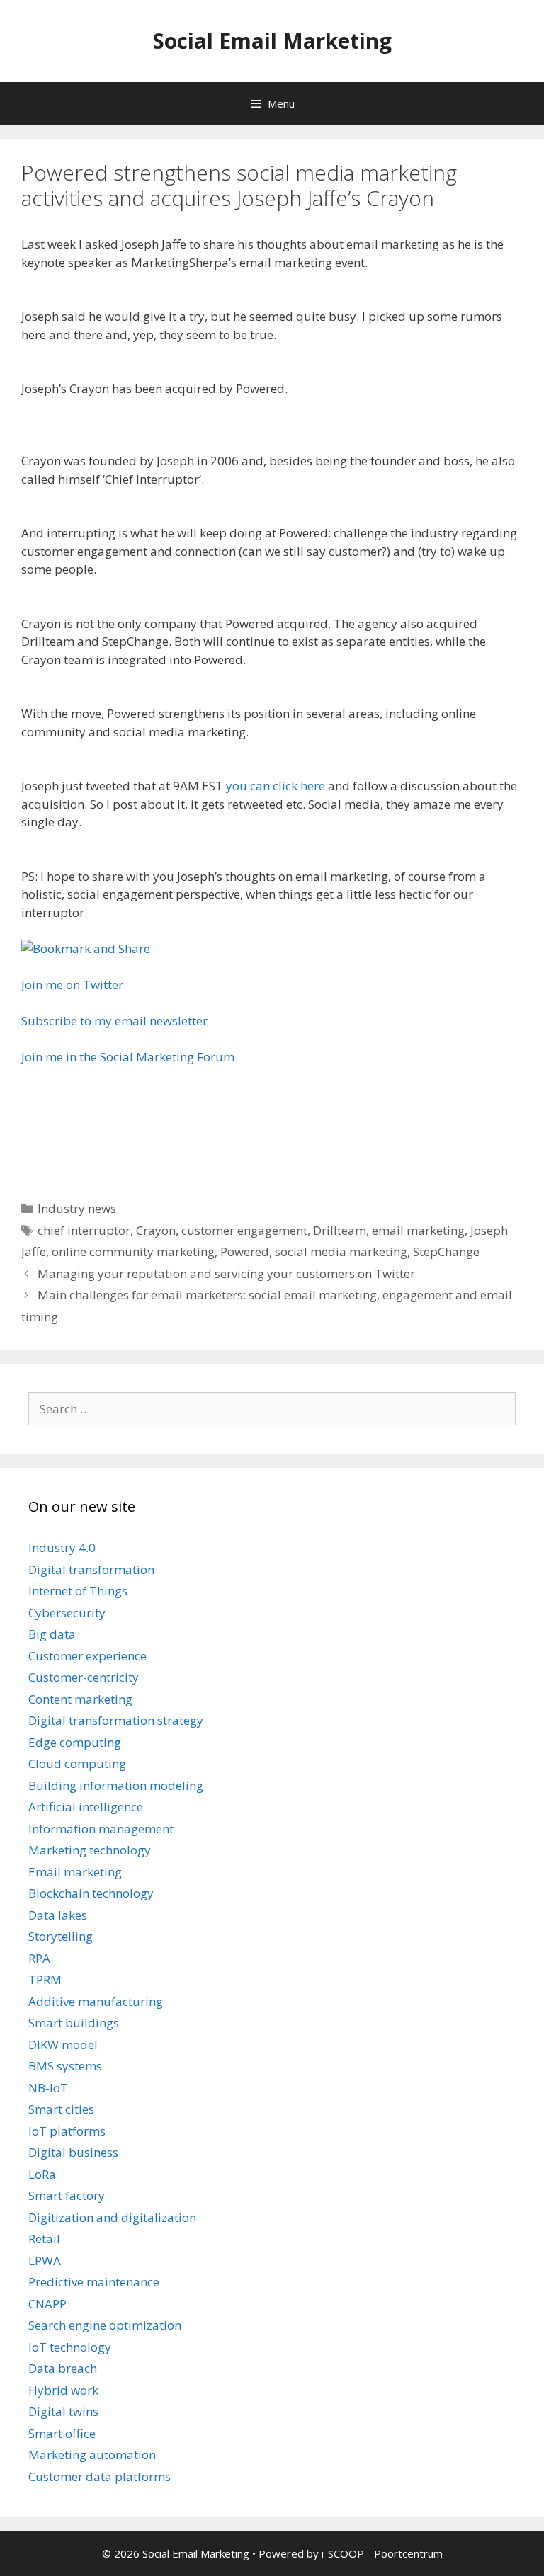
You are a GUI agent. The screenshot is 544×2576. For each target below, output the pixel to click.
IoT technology (70, 2347)
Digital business (73, 2152)
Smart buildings (74, 2023)
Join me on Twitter (72, 985)
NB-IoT (48, 2088)
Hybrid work (63, 2390)
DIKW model (63, 2045)
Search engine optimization (105, 2325)
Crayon (156, 1230)
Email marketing (75, 1872)
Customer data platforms (100, 2477)
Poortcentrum (408, 2553)
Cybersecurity (67, 1613)
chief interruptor (84, 1230)
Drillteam (340, 1230)
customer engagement (244, 1230)
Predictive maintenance (94, 2282)
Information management (101, 1829)
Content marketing (80, 1699)
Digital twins (63, 2411)
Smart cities (61, 2109)
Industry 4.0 (62, 1548)
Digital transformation (91, 1569)
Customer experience (87, 1656)
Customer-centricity (84, 1677)
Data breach (63, 2368)
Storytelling (61, 1936)
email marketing (418, 1230)
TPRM (45, 1979)
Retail (44, 2239)
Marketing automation (92, 2455)
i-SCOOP (343, 2553)
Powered (245, 1252)
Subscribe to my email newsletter (114, 1021)
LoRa (42, 2174)
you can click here (276, 786)
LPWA (45, 2261)
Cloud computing (77, 1763)
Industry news (77, 1208)
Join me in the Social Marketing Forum (128, 1057)
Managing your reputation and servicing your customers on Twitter (226, 1273)
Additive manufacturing (96, 2001)
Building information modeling (116, 1785)
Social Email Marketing (272, 41)
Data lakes (58, 1915)
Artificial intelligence (86, 1807)
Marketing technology (90, 1850)
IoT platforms (67, 2131)
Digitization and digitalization (112, 2217)
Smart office (62, 2433)
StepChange (446, 1252)
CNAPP (47, 2304)
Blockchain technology (91, 1893)
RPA (39, 1958)
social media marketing (341, 1252)
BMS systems (65, 2066)
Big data (52, 1634)
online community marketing (133, 1252)
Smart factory (67, 2195)
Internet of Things (78, 1591)
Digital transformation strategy (116, 1720)
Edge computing (75, 1742)
